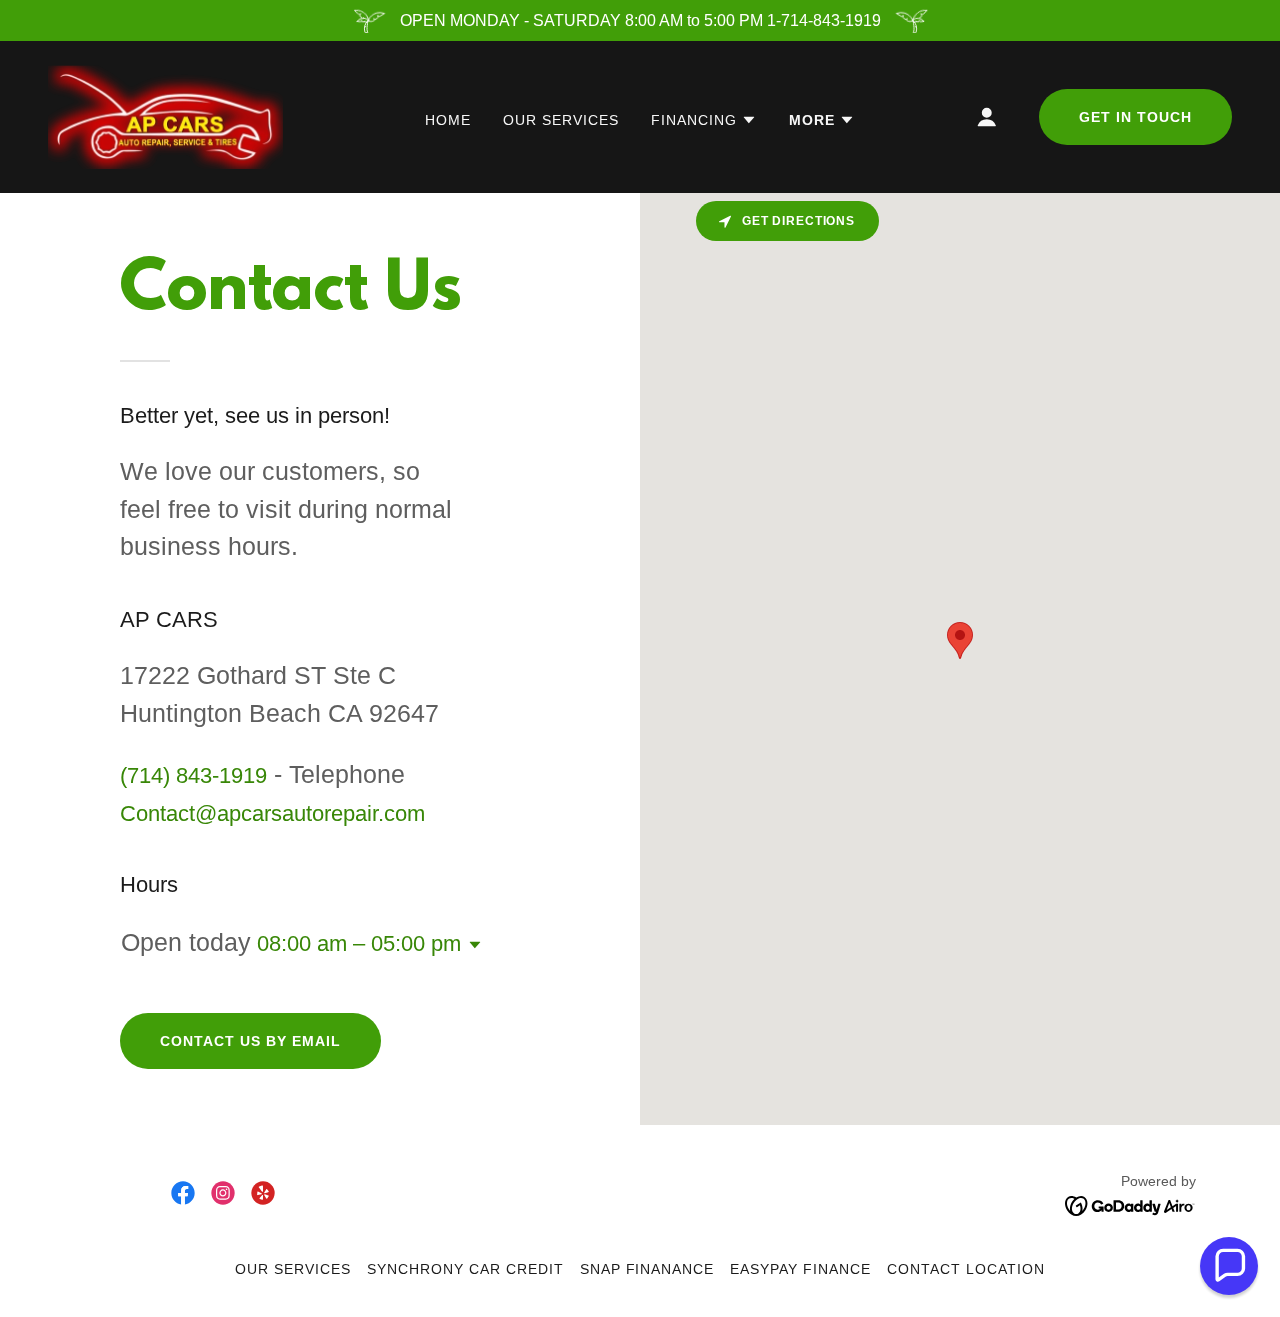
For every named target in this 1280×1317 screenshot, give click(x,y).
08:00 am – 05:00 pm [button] (359, 943)
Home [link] (448, 120)
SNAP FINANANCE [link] (647, 1269)
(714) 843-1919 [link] (193, 775)
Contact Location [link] (966, 1269)
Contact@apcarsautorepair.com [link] (272, 813)
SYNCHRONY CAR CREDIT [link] (465, 1269)
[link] (165, 115)
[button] (704, 120)
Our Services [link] (561, 120)
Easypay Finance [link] (800, 1269)
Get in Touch (1135, 117)
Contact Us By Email (250, 1041)
